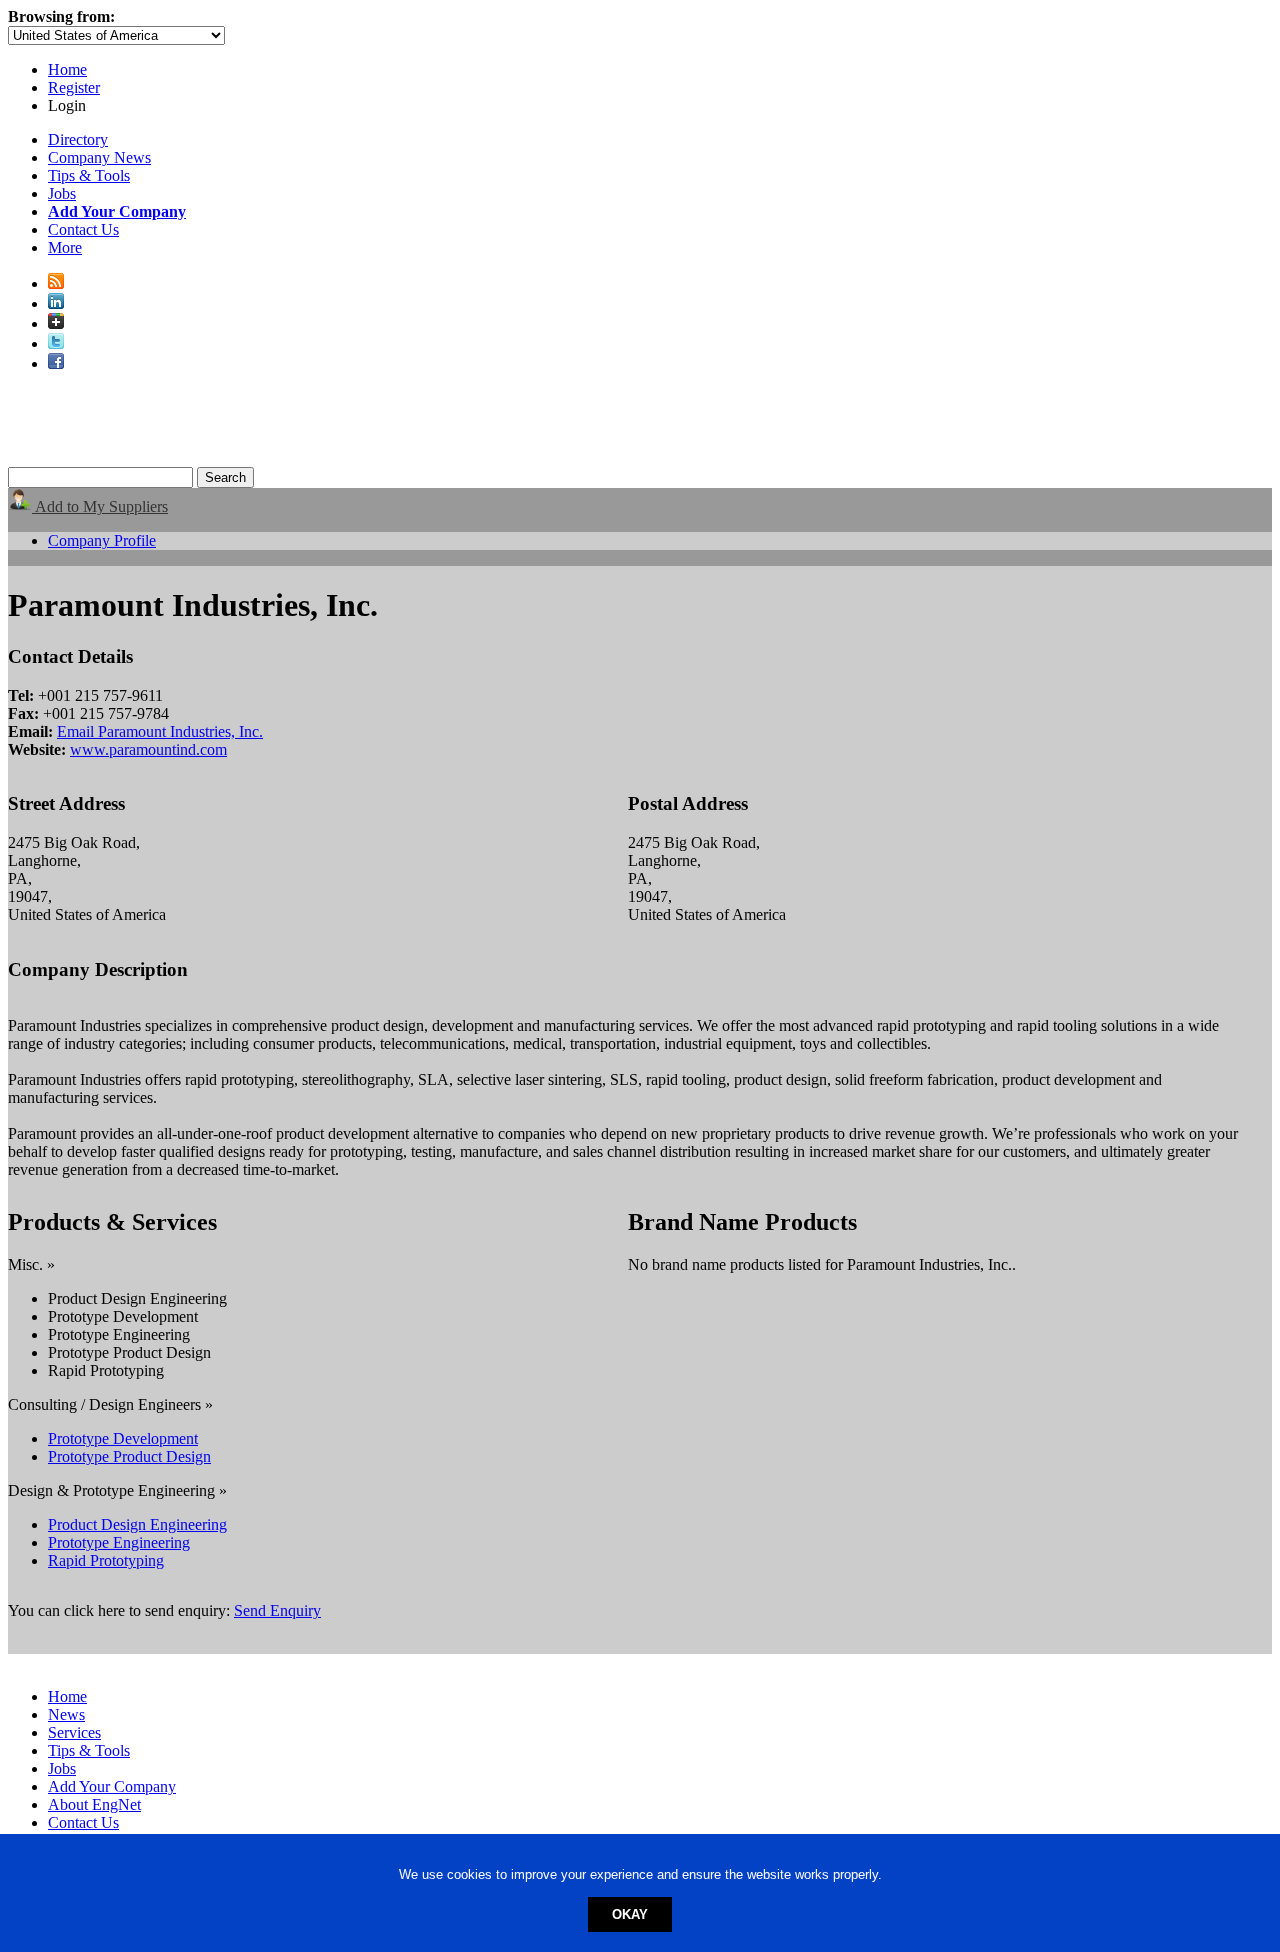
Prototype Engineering (119, 1542)
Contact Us (83, 229)
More (65, 247)
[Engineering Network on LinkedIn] (56, 303)
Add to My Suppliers (100, 506)
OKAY (630, 1914)
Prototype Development (123, 1438)
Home (67, 69)
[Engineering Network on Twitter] (56, 343)
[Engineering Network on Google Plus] (56, 323)
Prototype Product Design (129, 1456)
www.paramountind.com (148, 749)
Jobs (62, 193)
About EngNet (94, 1804)
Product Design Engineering (137, 1524)
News (66, 1714)
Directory (78, 139)
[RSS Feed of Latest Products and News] (56, 283)
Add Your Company (112, 1786)
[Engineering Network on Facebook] (56, 363)
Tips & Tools (89, 175)
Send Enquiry (277, 1610)
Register (74, 87)
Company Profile (102, 540)
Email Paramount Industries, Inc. (160, 731)
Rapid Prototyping (106, 1560)
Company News (99, 157)
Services (74, 1732)
